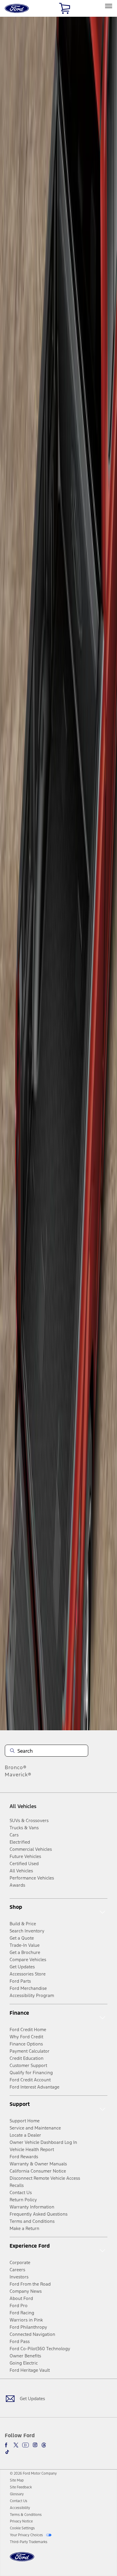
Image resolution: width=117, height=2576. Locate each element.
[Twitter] (16, 2445)
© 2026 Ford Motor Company (33, 2473)
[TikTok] (7, 2452)
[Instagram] (35, 2445)
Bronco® (16, 1767)
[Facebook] (7, 2445)
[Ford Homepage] (22, 2560)
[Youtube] (25, 2445)
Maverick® (18, 1775)
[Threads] (44, 2445)
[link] (17, 2480)
